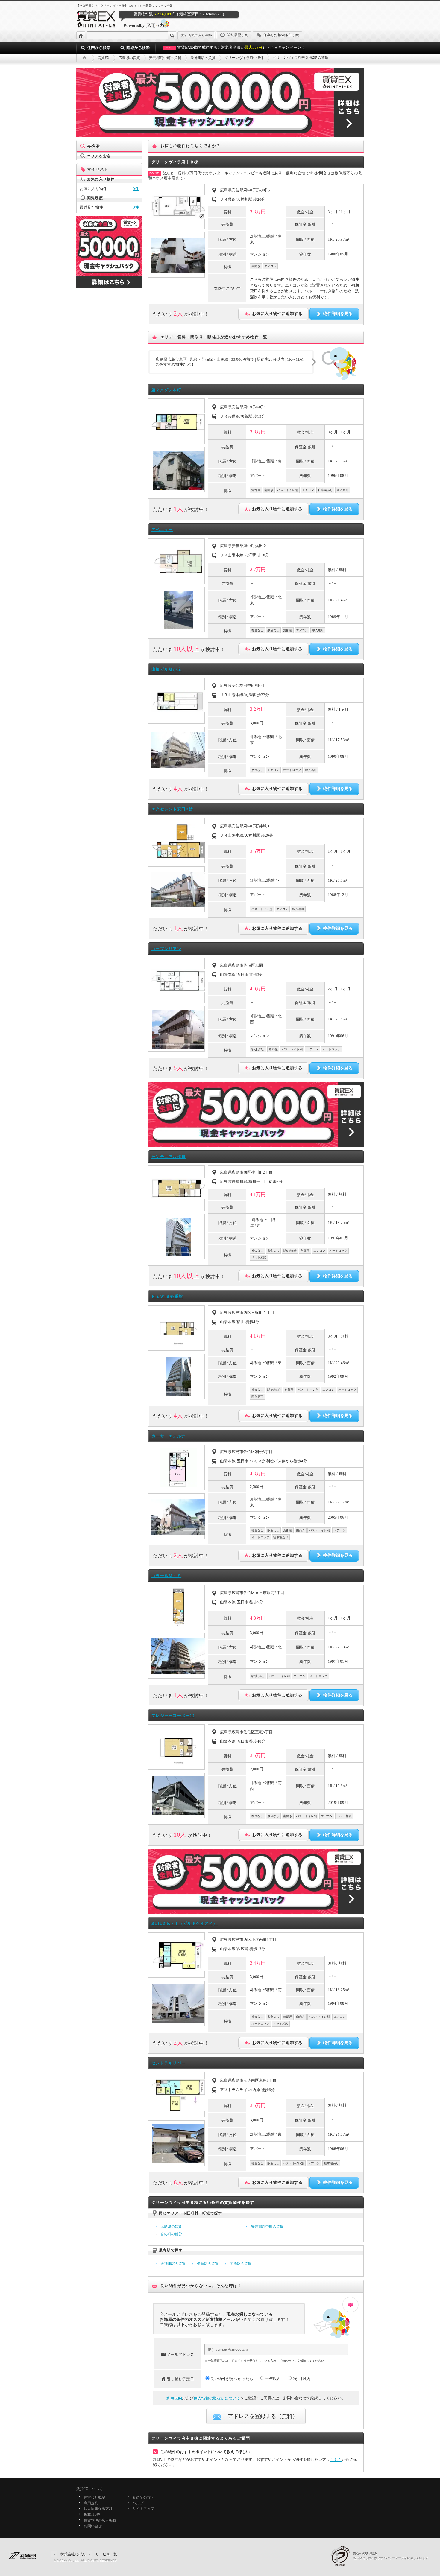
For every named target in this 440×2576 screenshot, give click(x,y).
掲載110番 (92, 2515)
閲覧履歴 (238, 35)
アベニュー (162, 530)
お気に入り (200, 35)
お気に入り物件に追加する (277, 314)
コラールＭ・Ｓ (166, 1576)
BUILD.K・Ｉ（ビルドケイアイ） (184, 1923)
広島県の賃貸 (171, 2227)
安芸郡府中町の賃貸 (267, 2227)
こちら (336, 2460)
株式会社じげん (73, 2554)
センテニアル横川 (169, 1157)
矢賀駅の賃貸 (208, 2264)
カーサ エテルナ (169, 1436)
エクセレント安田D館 (172, 809)
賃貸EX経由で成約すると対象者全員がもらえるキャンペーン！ (235, 47)
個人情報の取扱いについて (217, 2398)
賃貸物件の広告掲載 (100, 2520)
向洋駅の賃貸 (241, 2264)
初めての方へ (143, 2497)
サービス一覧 (106, 2554)
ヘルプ (138, 2503)
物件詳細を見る (338, 314)
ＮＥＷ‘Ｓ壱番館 (167, 1296)
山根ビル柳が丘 (166, 669)
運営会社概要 (95, 2497)
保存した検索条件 (281, 35)
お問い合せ (93, 2526)
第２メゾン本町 (166, 390)
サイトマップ (143, 2509)
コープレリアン (166, 949)
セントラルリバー (169, 2063)
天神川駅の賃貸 (173, 2264)
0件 (136, 189)
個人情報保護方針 (98, 2509)
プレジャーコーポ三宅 (173, 1715)
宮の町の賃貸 (171, 2234)
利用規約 (174, 2398)
